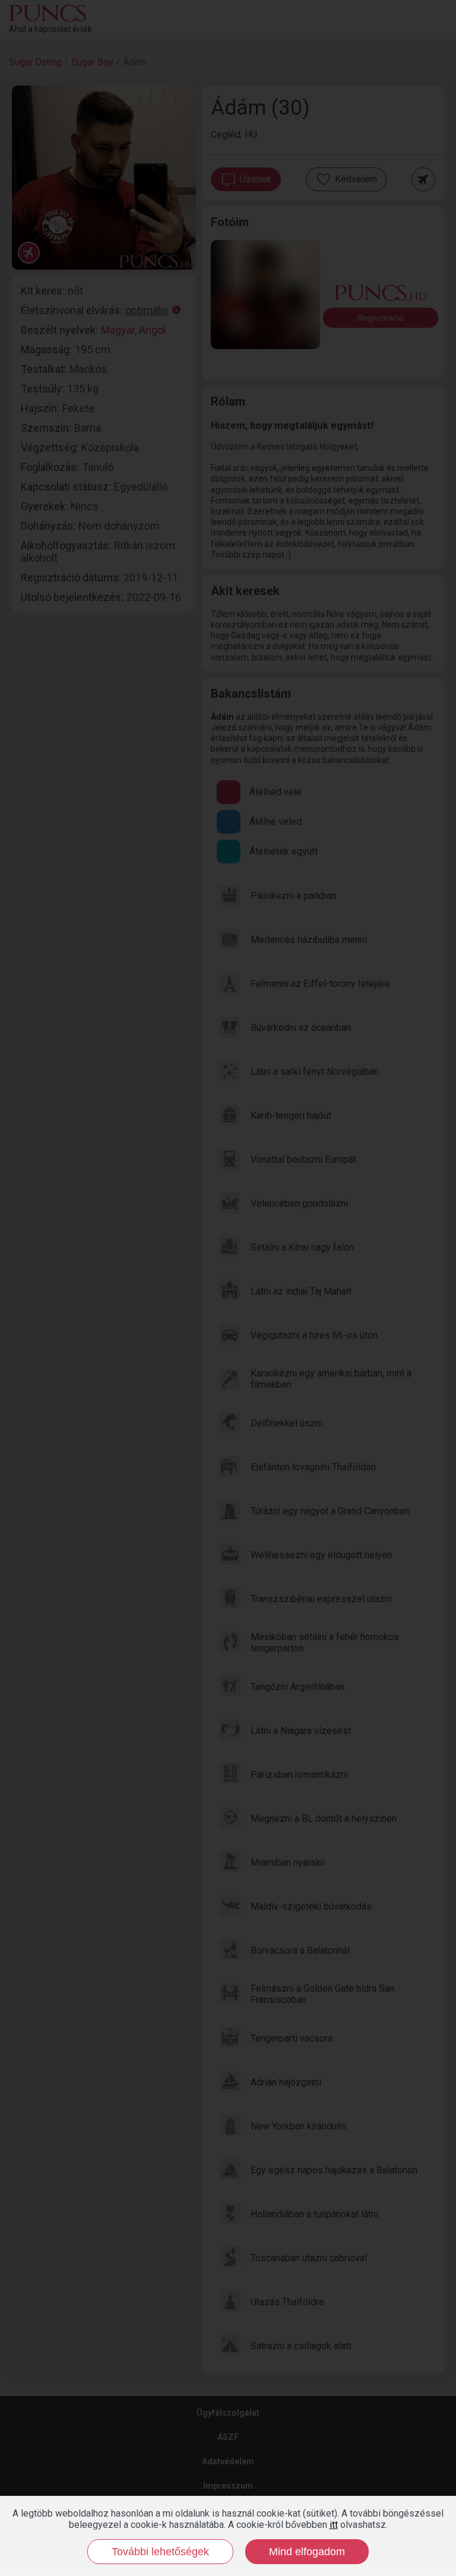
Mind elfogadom (307, 2552)
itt (334, 2525)
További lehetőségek (160, 2552)
